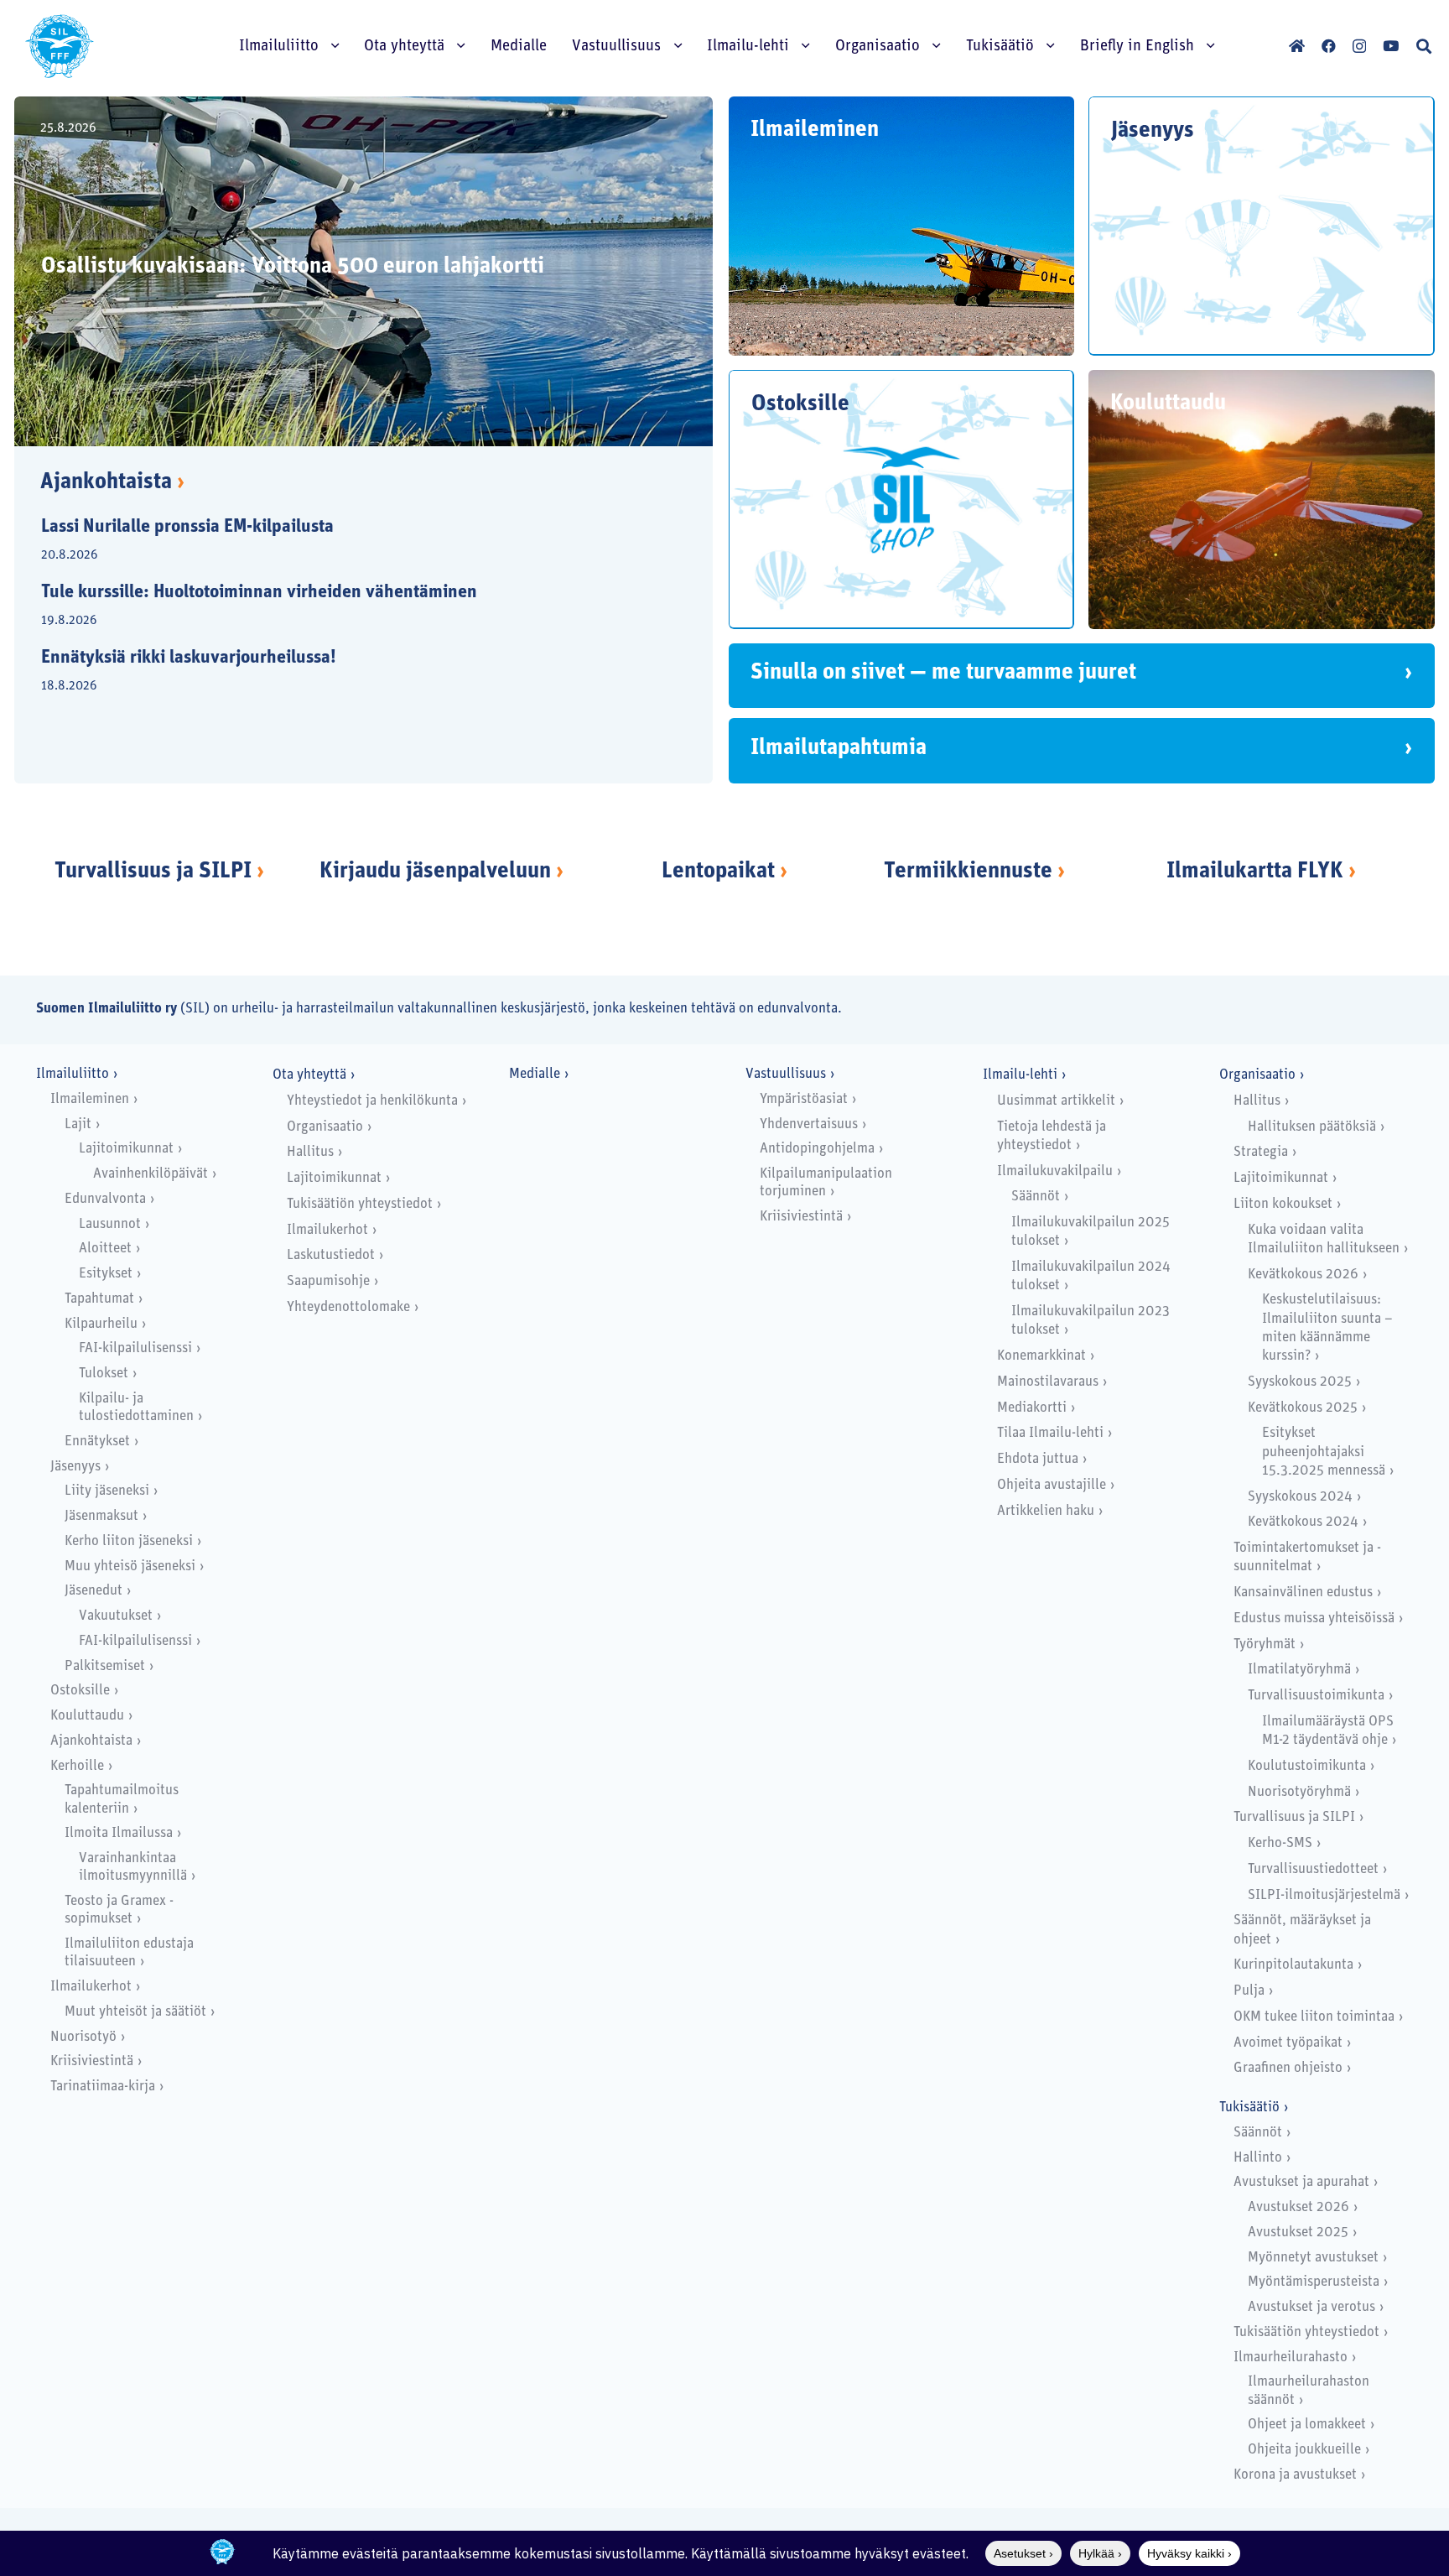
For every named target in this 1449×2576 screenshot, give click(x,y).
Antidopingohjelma (817, 1149)
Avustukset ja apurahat (1301, 2182)
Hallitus (310, 1152)
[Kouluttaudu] (1261, 500)
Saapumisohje (328, 1281)
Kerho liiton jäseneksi (129, 1541)
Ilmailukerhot (91, 1987)
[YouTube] (1391, 46)
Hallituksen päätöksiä (1312, 1127)
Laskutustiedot (331, 1255)
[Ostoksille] (901, 500)
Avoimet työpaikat (1288, 2043)
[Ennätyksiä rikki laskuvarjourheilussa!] (349, 673)
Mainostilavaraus (1048, 1382)
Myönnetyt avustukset (1313, 2258)
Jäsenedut (93, 1591)
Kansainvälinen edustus (1303, 1592)
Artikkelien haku (1046, 1511)
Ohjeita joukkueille (1304, 2450)
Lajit (78, 1124)
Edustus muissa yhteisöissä (1314, 1618)
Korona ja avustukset (1295, 2475)
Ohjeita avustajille (1052, 1485)
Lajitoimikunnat (126, 1149)
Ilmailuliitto (73, 1074)
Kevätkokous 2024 (1303, 1522)
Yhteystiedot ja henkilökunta (372, 1101)
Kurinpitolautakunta (1293, 1965)
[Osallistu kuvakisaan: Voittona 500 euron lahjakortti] (364, 271)
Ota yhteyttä (309, 1075)
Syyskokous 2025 (1300, 1382)
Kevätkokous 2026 (1303, 1275)
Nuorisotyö (83, 2037)
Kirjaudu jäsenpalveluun (435, 872)
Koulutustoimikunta (1307, 1766)
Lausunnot (110, 1224)
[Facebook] (1329, 46)
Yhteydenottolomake (348, 1307)
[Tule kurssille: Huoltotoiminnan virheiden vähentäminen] (349, 607)
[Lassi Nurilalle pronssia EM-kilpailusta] (349, 542)
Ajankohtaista (112, 483)
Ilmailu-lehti (1020, 1075)
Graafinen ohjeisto (1288, 2068)
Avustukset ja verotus (1311, 2307)
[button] (1424, 46)
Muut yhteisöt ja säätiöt (135, 2012)
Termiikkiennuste (968, 872)
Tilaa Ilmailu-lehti (1050, 1433)
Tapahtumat (99, 1299)
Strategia (1261, 1152)
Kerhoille (77, 1766)
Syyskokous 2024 (1300, 1497)
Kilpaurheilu (101, 1324)
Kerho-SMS (1280, 1843)
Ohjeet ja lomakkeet (1307, 2425)
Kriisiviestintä (92, 2061)
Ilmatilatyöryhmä (1299, 1670)
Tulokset (104, 1374)
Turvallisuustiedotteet (1313, 1869)
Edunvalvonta (105, 1199)
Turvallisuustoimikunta (1316, 1696)
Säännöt (1036, 1197)
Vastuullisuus (786, 1074)
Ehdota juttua (1038, 1459)
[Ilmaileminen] (901, 226)
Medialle (535, 1074)
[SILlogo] (60, 46)
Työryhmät (1265, 1644)
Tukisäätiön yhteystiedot (360, 1204)
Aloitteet (105, 1249)
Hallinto (1258, 2158)
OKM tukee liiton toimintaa (1314, 2017)
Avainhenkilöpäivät (151, 1174)
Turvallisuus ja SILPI (153, 872)
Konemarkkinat (1041, 1356)
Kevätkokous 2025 (1303, 1408)
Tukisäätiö (1249, 2108)
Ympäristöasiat (804, 1099)
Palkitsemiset (105, 1666)
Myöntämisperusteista (1314, 2282)
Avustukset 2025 (1298, 2233)
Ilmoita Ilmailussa (119, 1833)
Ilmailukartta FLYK (1255, 872)
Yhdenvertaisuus (809, 1124)
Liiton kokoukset (1283, 1204)
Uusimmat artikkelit (1056, 1101)
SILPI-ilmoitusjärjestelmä (1324, 1895)
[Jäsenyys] (1261, 226)
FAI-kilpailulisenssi (135, 1348)
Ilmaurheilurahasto (1291, 2357)
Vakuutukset (116, 1616)
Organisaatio (325, 1127)
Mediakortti (1032, 1408)
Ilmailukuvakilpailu (1055, 1171)
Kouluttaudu (87, 1716)
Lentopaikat (718, 872)
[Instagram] (1359, 47)
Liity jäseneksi (107, 1491)
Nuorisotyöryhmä (1299, 1792)
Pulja (1249, 1991)
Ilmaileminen (90, 1099)
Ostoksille (80, 1691)
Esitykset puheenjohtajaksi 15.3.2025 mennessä (1324, 1452)
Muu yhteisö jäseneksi (130, 1566)
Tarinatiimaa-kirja (103, 2087)
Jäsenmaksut (101, 1516)
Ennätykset (97, 1442)
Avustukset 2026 (1298, 2207)
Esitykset (106, 1274)
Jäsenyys (75, 1467)
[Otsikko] (1297, 46)
